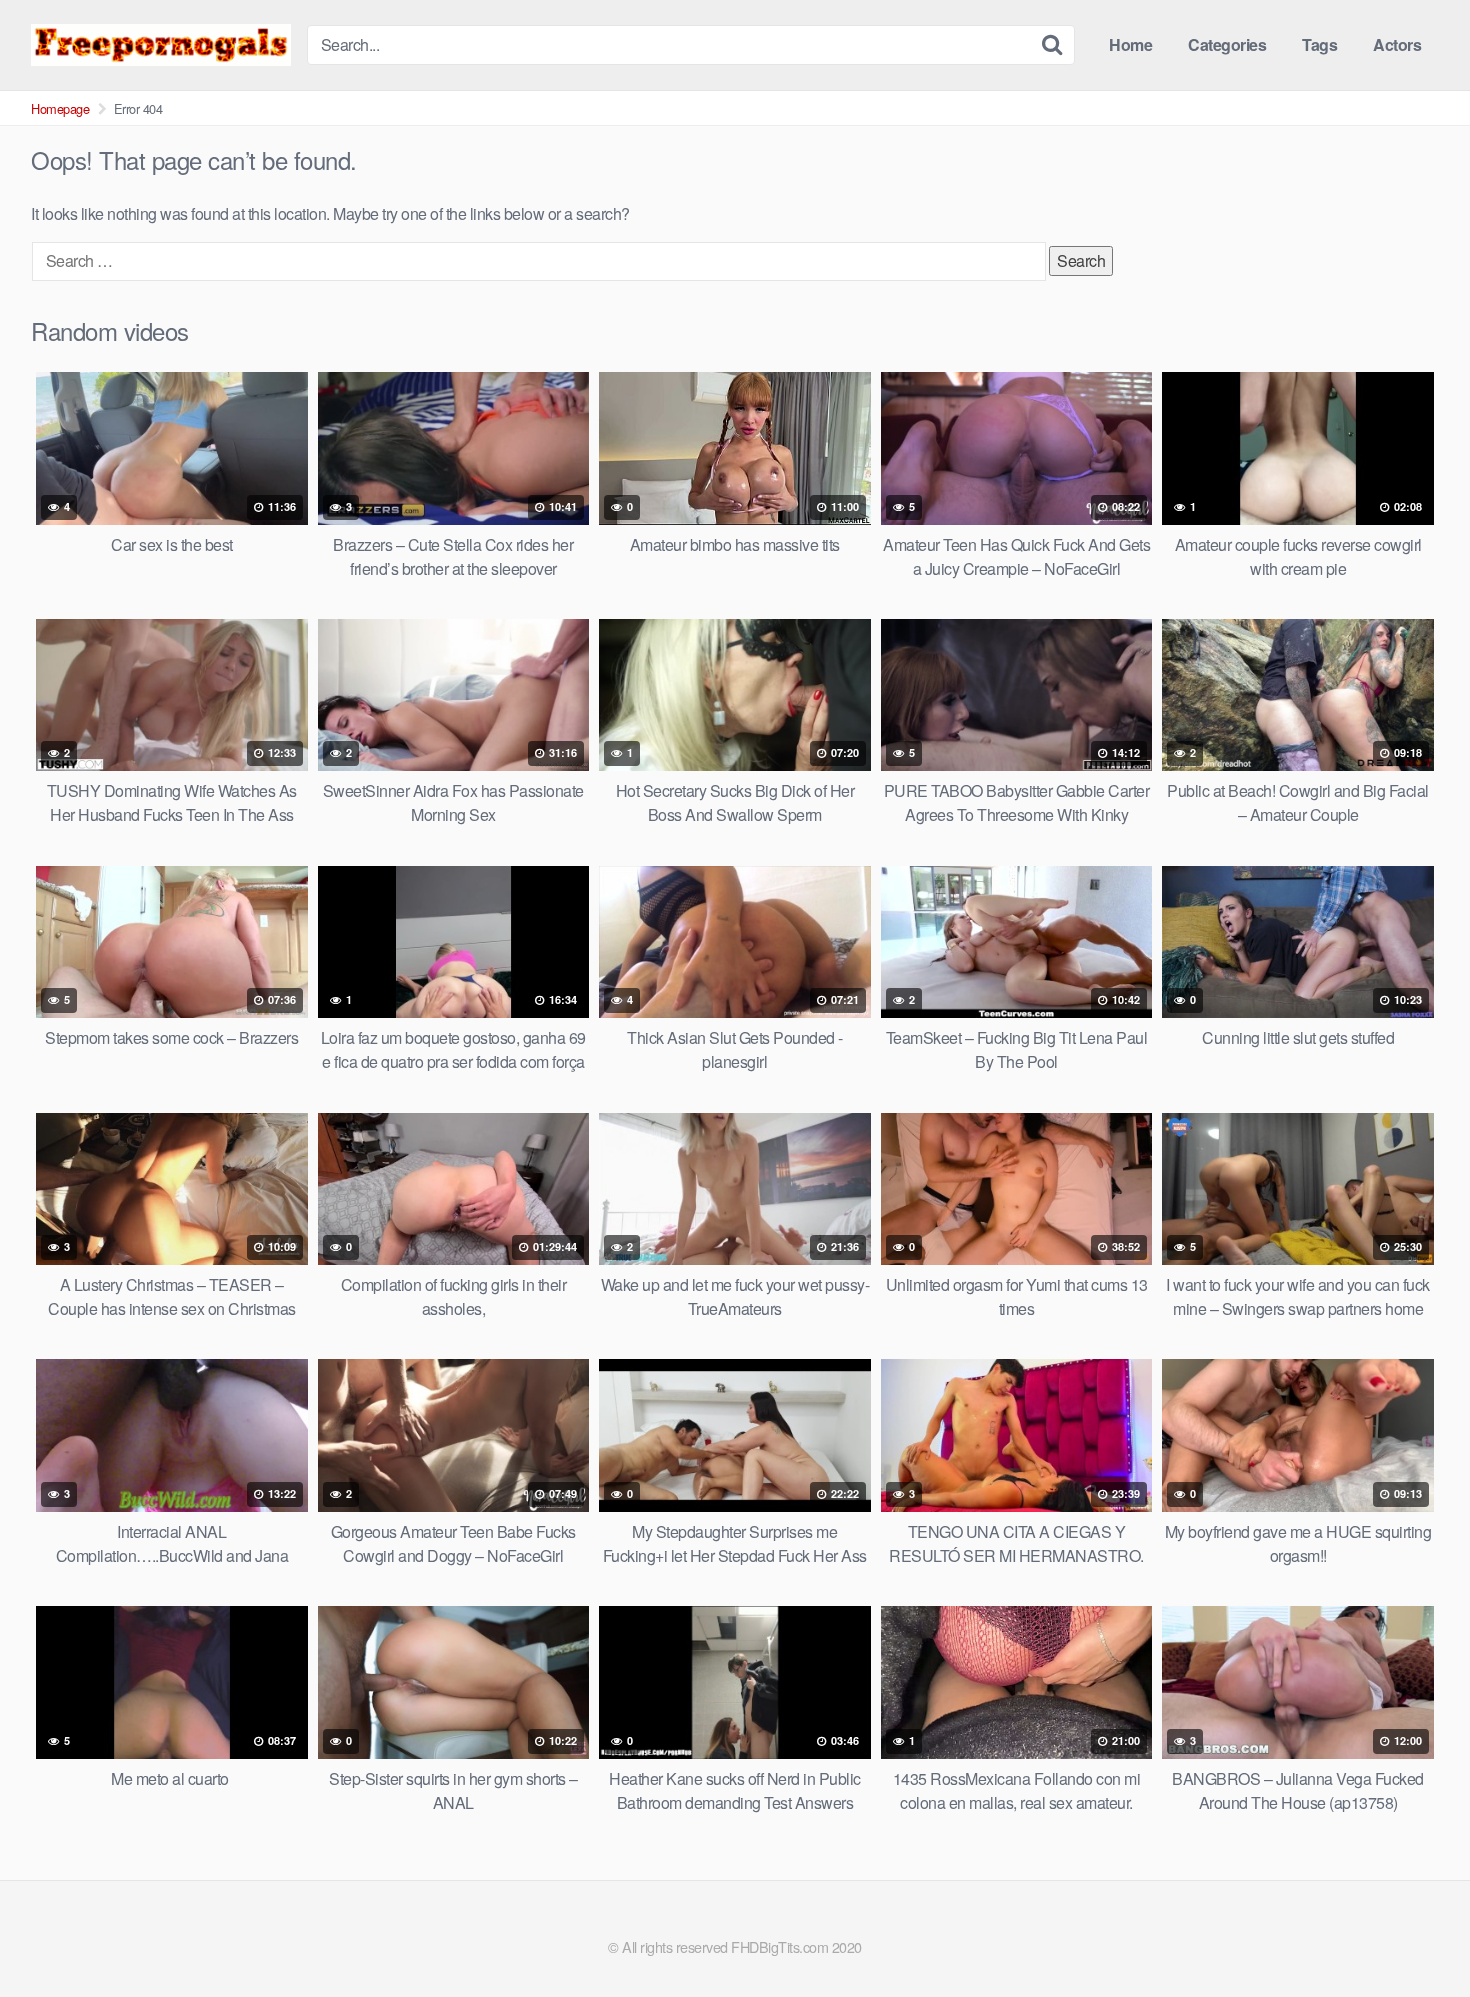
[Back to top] (1415, 1933)
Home (1130, 44)
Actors (1397, 44)
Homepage (60, 108)
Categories (1227, 44)
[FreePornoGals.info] (161, 44)
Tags (1319, 44)
